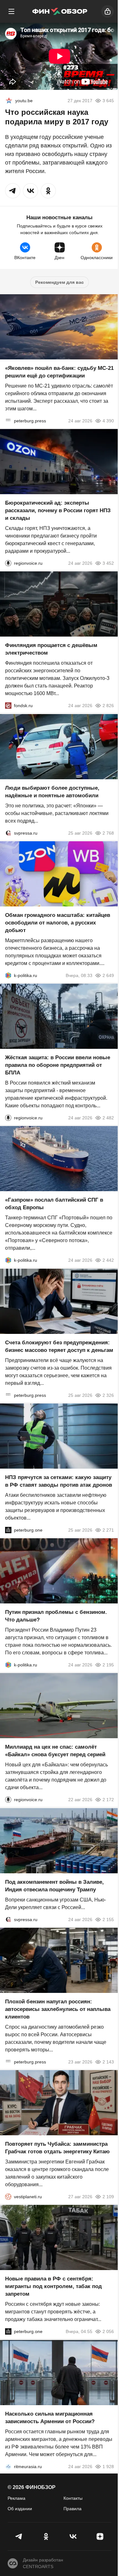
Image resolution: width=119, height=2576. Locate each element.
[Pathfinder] (8, 2467)
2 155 (108, 1920)
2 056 (108, 2332)
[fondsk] (8, 706)
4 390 (108, 421)
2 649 (108, 975)
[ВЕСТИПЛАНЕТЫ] (8, 2197)
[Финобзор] (60, 11)
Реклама (17, 2498)
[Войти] (108, 11)
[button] (13, 191)
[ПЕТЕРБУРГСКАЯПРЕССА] (8, 421)
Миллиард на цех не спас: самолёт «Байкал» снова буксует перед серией (55, 1751)
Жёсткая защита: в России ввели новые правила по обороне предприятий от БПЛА (58, 1065)
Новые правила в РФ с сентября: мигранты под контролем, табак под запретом (53, 2287)
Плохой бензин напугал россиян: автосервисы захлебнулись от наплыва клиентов (58, 2009)
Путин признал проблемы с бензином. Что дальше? (56, 1616)
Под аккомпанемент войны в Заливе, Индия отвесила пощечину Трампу (54, 1886)
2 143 (108, 2062)
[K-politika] (8, 975)
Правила (73, 2509)
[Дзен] (100, 2536)
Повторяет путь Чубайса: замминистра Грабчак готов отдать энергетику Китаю (57, 2148)
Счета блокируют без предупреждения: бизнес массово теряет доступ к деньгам (59, 1346)
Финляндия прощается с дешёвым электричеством (51, 649)
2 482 (108, 1118)
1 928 (108, 2467)
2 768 (108, 833)
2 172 (108, 1800)
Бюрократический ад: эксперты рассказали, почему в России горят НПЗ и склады (58, 510)
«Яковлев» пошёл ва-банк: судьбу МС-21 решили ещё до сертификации (59, 372)
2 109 (108, 2197)
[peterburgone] (8, 1530)
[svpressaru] (8, 833)
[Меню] (11, 11)
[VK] (73, 2536)
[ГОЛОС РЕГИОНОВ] (8, 563)
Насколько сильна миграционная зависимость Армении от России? (50, 2418)
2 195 (108, 1665)
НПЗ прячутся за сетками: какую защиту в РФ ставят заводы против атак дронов (59, 1481)
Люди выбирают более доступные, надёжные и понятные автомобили (52, 792)
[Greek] (9, 101)
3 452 (108, 563)
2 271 (108, 1530)
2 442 (108, 1260)
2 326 (108, 1395)
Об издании (20, 2509)
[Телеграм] (19, 2536)
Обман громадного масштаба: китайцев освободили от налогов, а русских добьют (58, 923)
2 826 (108, 706)
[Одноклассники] (46, 2536)
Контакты (73, 2498)
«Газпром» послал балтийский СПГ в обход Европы (54, 1204)
